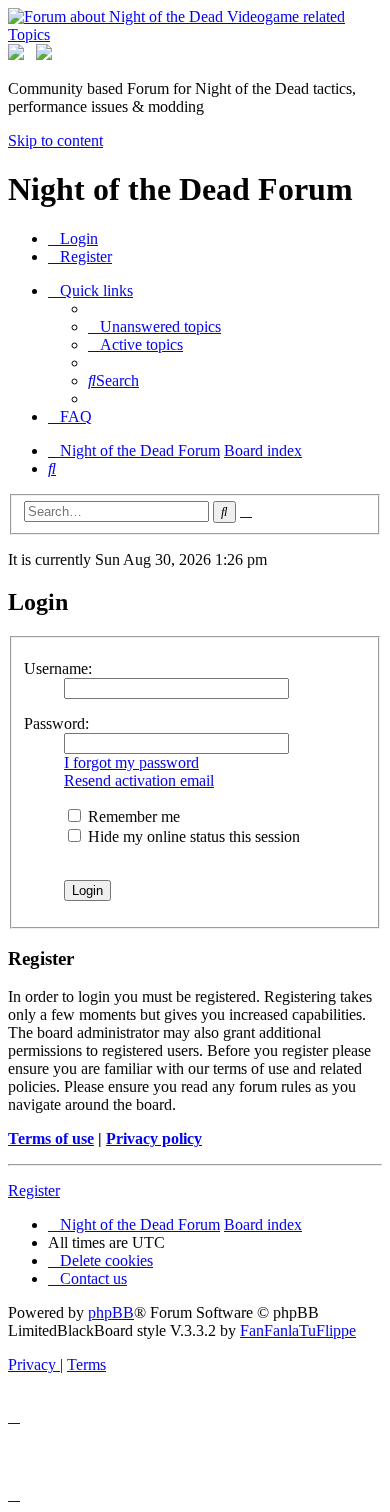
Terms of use (51, 1138)
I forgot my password (131, 762)
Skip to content (55, 140)
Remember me (132, 816)
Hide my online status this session (192, 836)
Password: (56, 723)
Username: (58, 668)
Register (34, 1190)
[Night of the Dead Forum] (195, 34)
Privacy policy (154, 1138)
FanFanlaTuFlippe (298, 1330)
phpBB (111, 1312)
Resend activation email (139, 780)
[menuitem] (73, 238)
